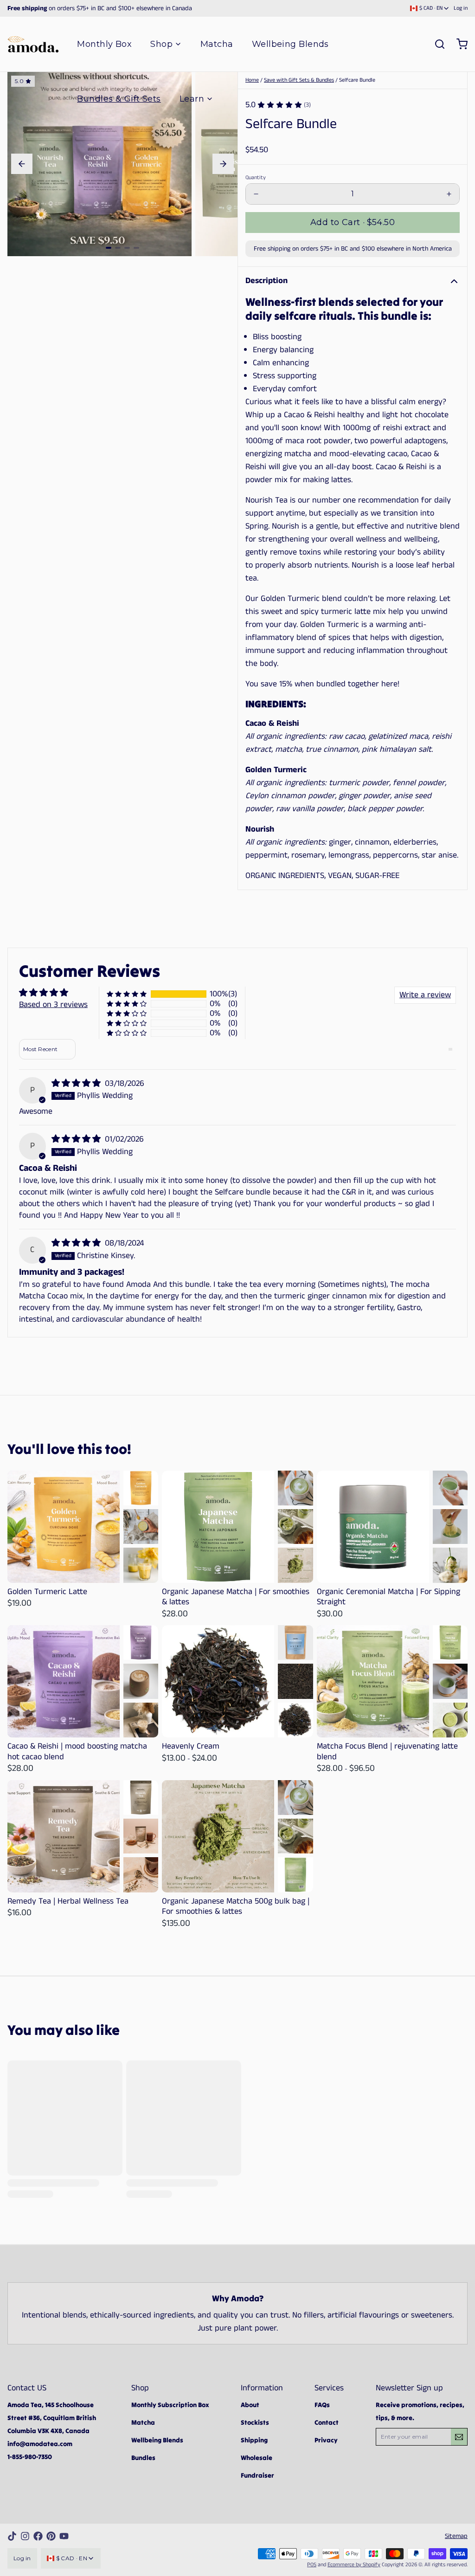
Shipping (254, 2440)
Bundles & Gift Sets (119, 99)
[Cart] (458, 44)
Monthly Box (104, 44)
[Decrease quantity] (256, 194)
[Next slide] (223, 164)
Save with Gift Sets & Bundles (299, 80)
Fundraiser (257, 2475)
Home (252, 80)
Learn (192, 99)
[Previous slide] (22, 164)
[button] (353, 223)
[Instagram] (25, 2536)
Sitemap (456, 2536)
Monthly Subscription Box (170, 2405)
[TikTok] (12, 2536)
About (250, 2405)
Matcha (217, 44)
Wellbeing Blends (290, 44)
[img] (77, 1084)
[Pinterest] (51, 2536)
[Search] (436, 44)
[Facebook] (38, 2536)
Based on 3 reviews (53, 1005)
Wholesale (257, 2458)
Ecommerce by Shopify (354, 2565)
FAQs (322, 2405)
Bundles (143, 2458)
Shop (161, 44)
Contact (327, 2422)
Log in (461, 8)
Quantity (256, 178)
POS (312, 2565)
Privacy (326, 2440)
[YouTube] (64, 2536)
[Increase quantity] (449, 194)
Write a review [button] (425, 995)
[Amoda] (33, 44)
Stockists (255, 2422)
